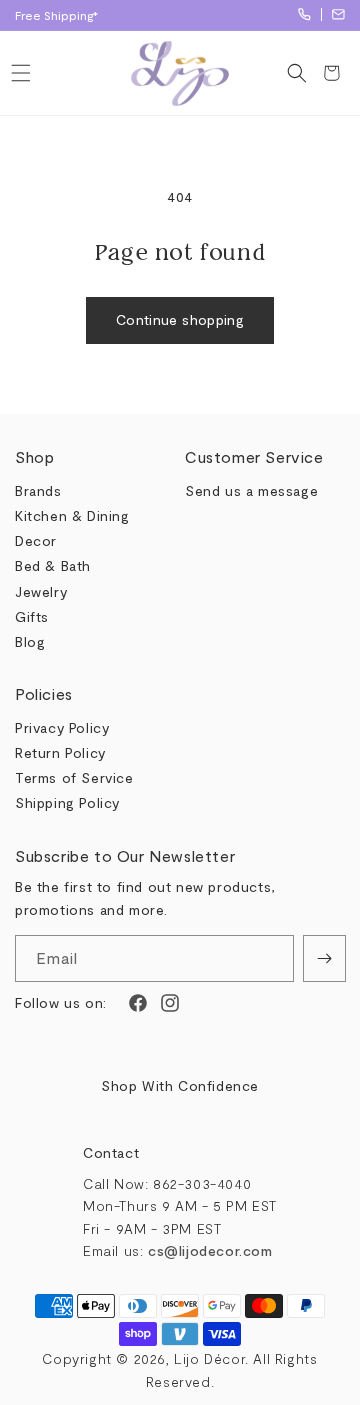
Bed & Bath (53, 565)
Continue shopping (180, 319)
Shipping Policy (67, 802)
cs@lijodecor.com (338, 14)
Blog (30, 641)
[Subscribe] (324, 958)
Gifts (32, 616)
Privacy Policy (62, 727)
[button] (20, 73)
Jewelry (41, 591)
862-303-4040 (304, 14)
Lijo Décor (209, 1358)
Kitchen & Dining (72, 515)
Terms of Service (74, 777)
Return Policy (60, 752)
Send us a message (251, 490)
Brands (38, 490)
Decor (36, 540)
